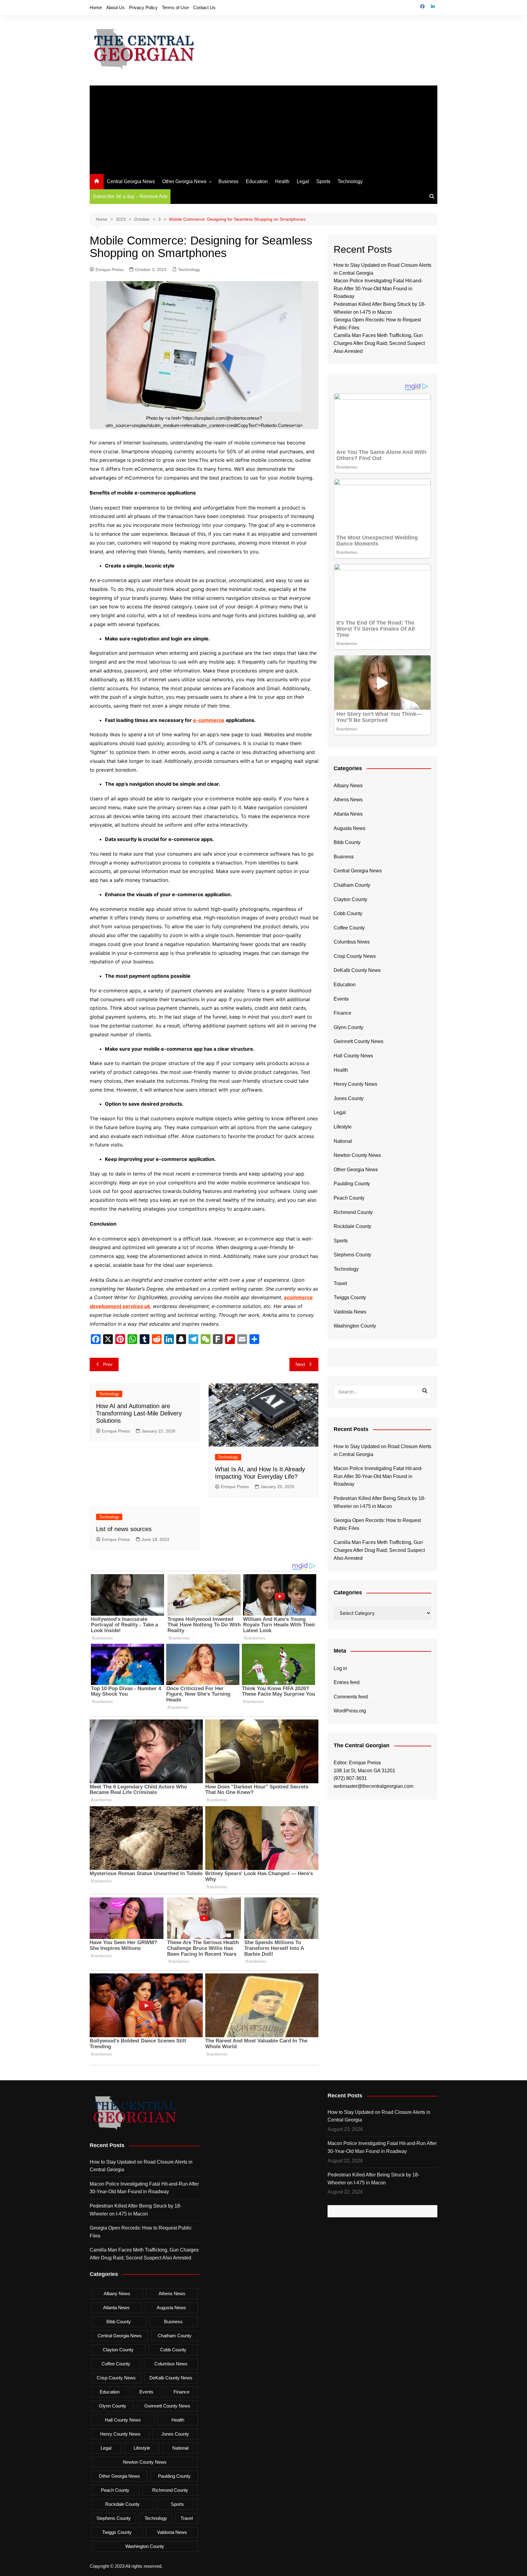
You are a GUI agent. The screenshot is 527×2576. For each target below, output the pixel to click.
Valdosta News (350, 1312)
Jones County (349, 1098)
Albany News (348, 786)
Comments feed (351, 1697)
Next (300, 1364)
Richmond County (353, 1212)
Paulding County (352, 1184)
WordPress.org (350, 1711)
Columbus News (352, 942)
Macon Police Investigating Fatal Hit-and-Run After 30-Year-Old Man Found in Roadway (378, 288)
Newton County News (357, 1155)
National (343, 1141)
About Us (115, 7)
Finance (342, 1013)
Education (257, 181)
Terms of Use (175, 7)
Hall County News (353, 1056)
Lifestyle (343, 1127)
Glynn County (348, 1027)
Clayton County (350, 899)
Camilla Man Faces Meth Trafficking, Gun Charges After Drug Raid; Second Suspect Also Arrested (379, 343)
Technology (350, 181)
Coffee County (349, 928)
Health (282, 181)
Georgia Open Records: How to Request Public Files (377, 1524)
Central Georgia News (131, 181)
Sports (323, 181)
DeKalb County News (357, 970)
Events (341, 999)
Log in (340, 1668)
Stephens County (352, 1255)
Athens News (348, 800)
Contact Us (204, 7)
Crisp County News (355, 956)
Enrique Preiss (109, 270)
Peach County (349, 1198)
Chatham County (352, 885)
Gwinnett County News (359, 1041)
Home (96, 7)
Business (228, 181)
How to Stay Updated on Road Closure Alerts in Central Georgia (382, 1450)
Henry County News (355, 1084)
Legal (303, 181)
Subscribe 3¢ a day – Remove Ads (130, 196)
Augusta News (350, 828)
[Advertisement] (263, 128)
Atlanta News (348, 814)
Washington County (355, 1326)
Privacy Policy (143, 7)
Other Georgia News (184, 181)
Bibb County (347, 842)
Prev (108, 1364)
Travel (340, 1283)
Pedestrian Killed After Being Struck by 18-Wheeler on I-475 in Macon (380, 1502)
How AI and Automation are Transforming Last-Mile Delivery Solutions (139, 1413)
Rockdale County (352, 1226)
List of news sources (124, 1529)
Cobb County (348, 913)
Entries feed (347, 1682)
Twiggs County (350, 1297)
